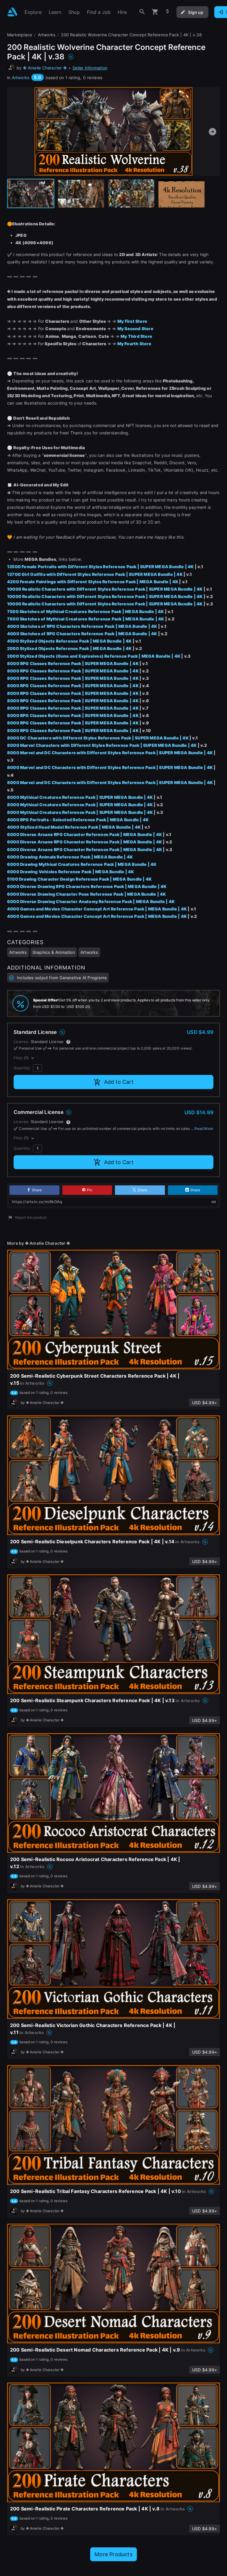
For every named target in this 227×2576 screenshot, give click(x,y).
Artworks (21, 78)
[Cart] (155, 12)
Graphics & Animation (54, 952)
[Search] (142, 12)
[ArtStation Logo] (12, 12)
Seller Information (90, 68)
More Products (113, 2554)
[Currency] (168, 12)
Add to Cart (119, 1082)
